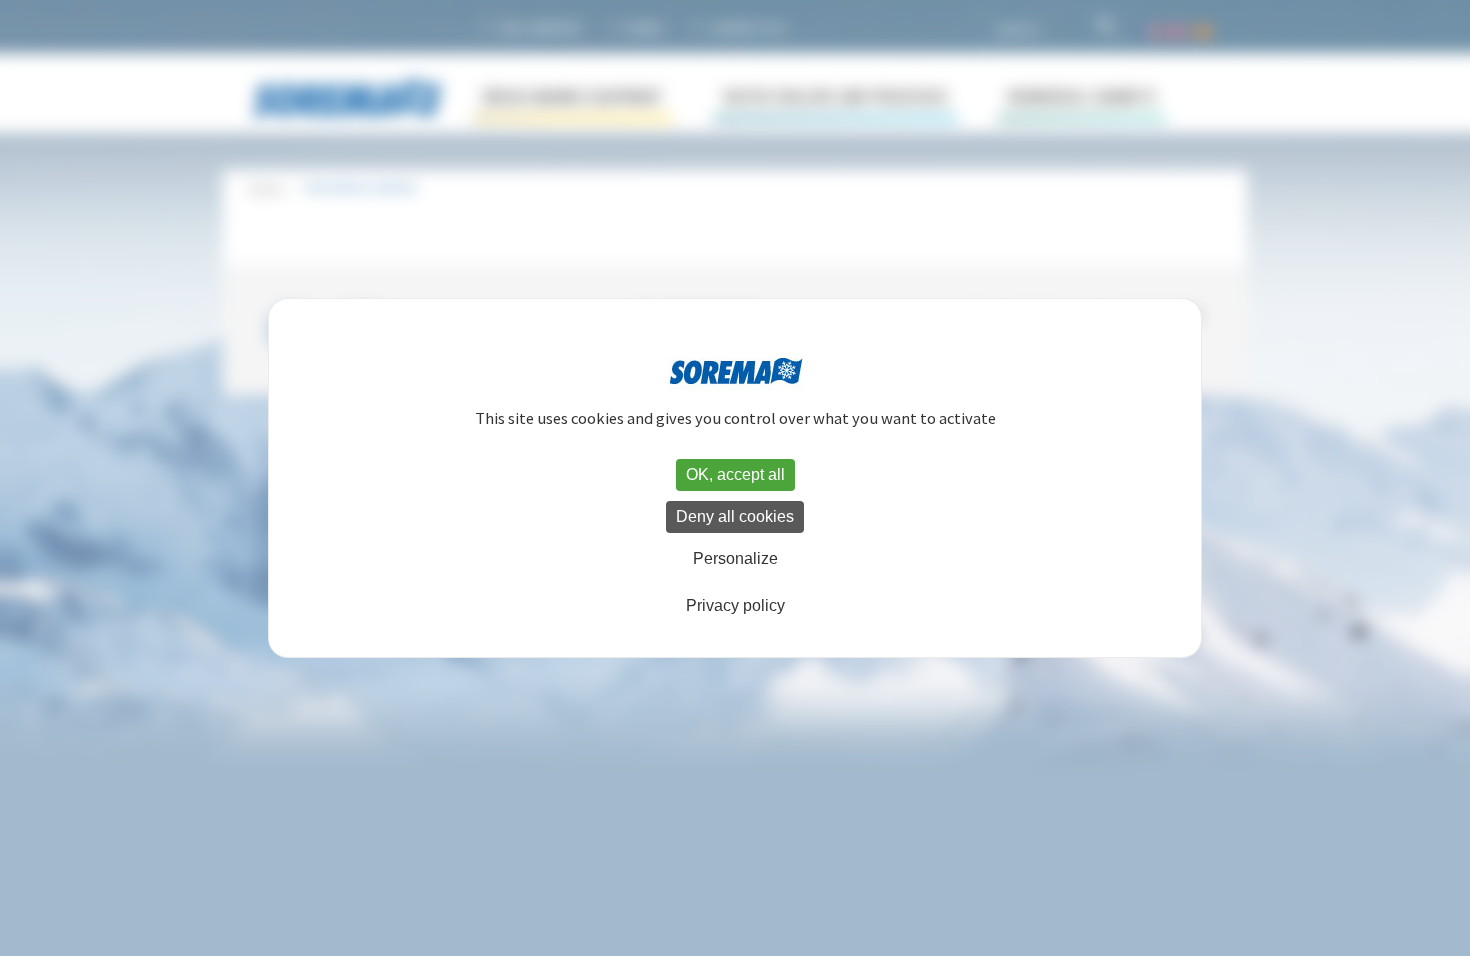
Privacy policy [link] (735, 605)
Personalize (735, 558)
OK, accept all (735, 474)
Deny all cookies (735, 516)
